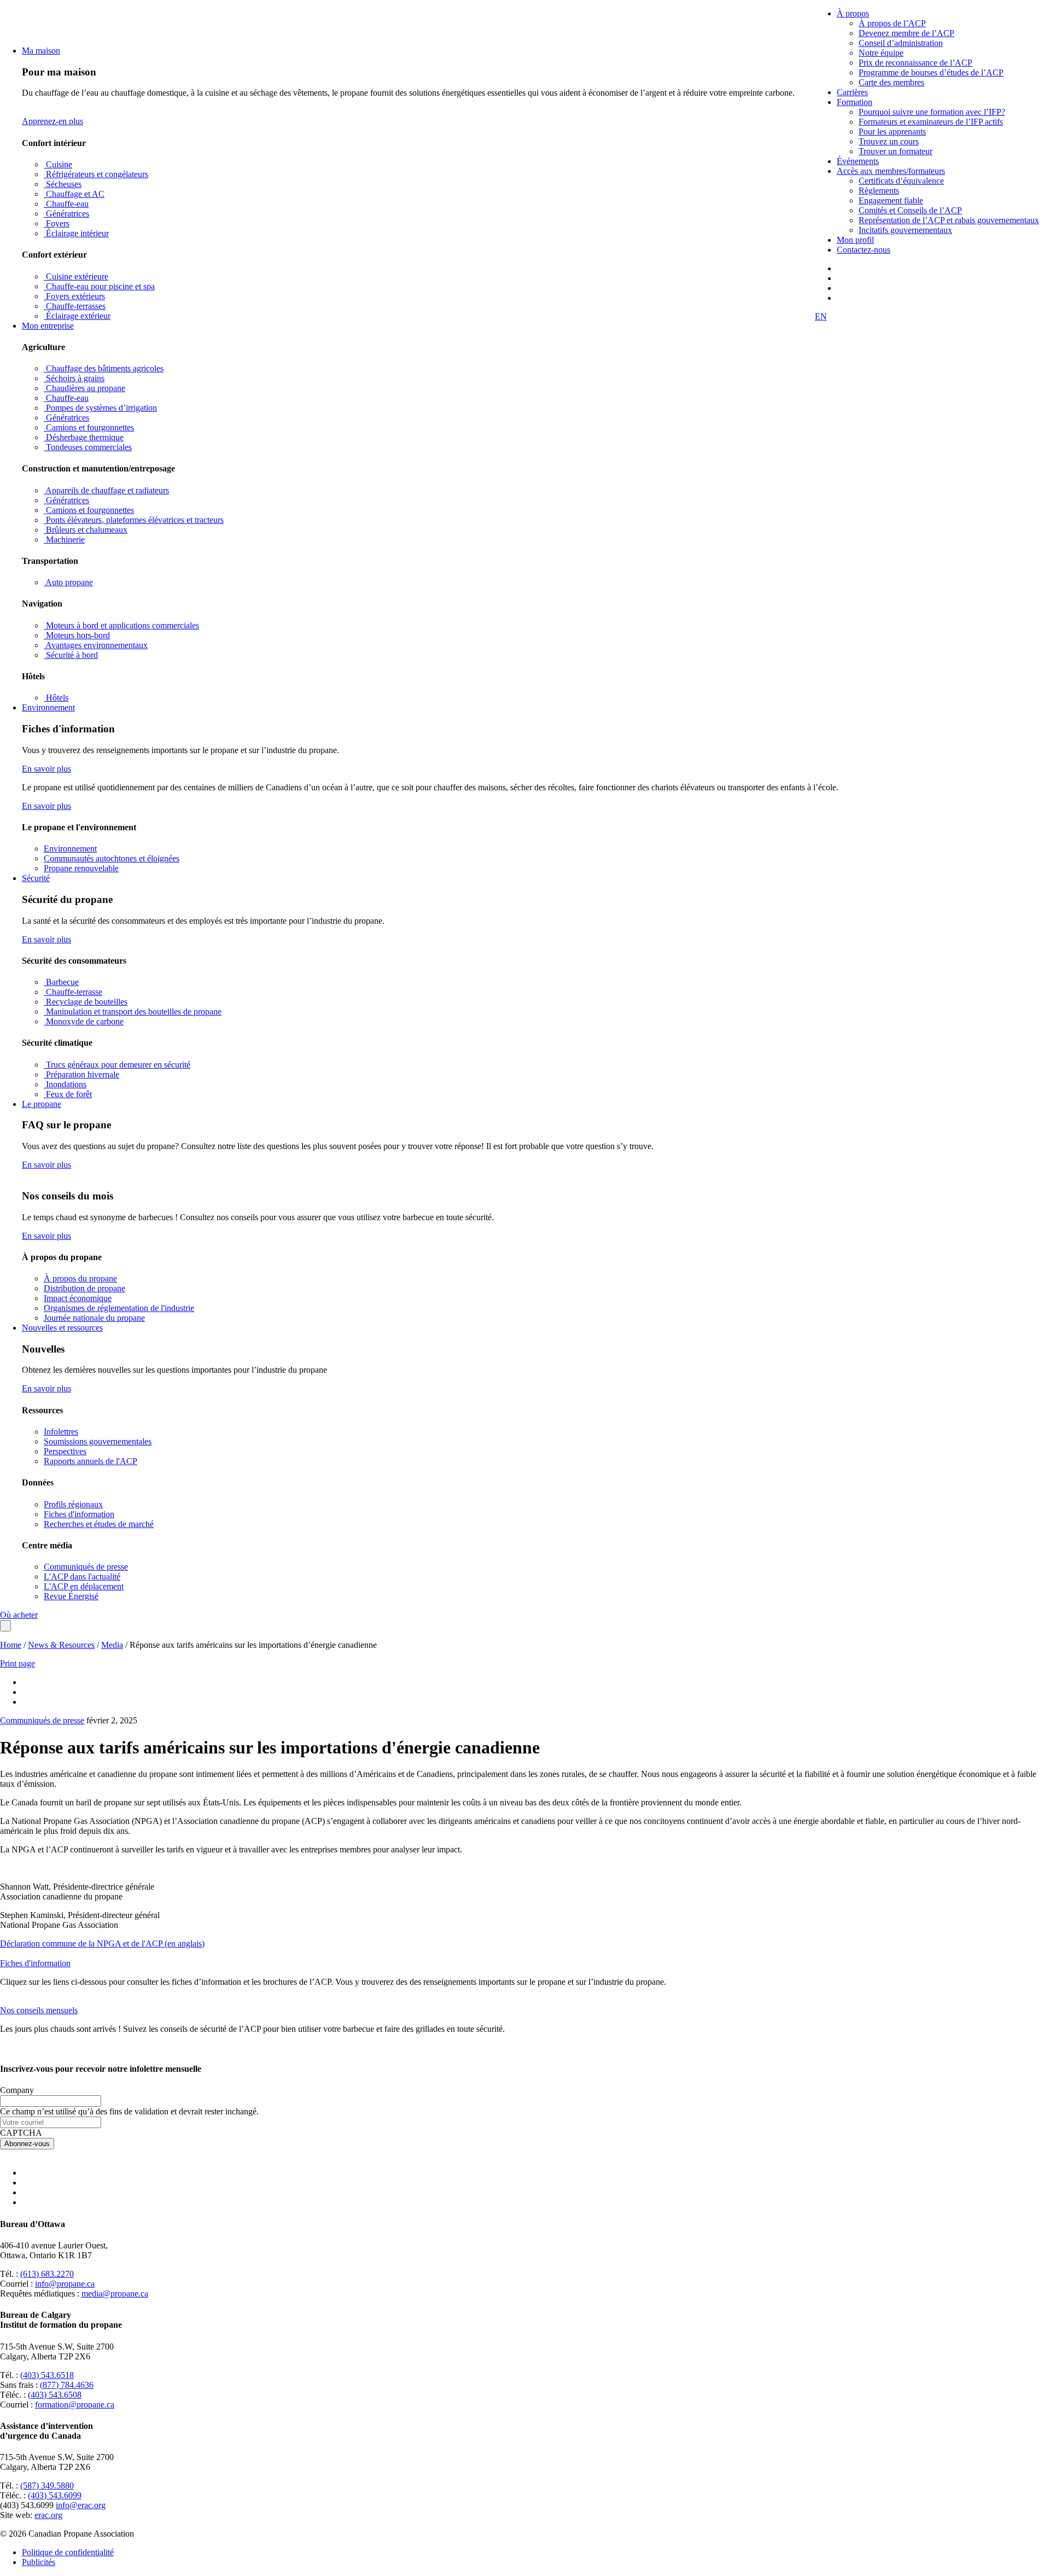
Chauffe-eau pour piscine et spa (99, 286)
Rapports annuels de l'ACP (91, 1461)
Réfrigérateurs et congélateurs (96, 174)
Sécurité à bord (71, 655)
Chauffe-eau (66, 204)
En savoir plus (46, 769)
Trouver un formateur (896, 151)
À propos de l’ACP (892, 23)
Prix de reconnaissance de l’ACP (915, 63)
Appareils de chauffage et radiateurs (106, 490)
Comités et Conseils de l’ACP (910, 210)
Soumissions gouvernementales (98, 1441)
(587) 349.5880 (47, 2485)
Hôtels (56, 698)
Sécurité (36, 878)
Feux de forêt (68, 1094)
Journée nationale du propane (94, 1318)
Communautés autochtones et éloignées (112, 858)
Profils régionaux (73, 1504)
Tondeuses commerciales (88, 447)
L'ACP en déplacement (84, 1586)
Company (17, 2090)
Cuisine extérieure (76, 276)
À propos (853, 13)
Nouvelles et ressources (62, 1328)
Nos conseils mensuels (39, 2010)
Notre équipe (881, 53)
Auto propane (68, 582)
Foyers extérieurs (74, 296)
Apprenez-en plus (52, 121)
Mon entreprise (48, 326)
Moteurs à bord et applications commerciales (121, 625)
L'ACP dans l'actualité (82, 1577)
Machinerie (64, 540)
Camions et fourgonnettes (89, 427)
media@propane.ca (115, 2294)
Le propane (42, 1104)
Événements (858, 161)
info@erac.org (81, 2505)
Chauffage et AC (74, 194)
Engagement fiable (891, 200)
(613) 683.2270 (47, 2274)
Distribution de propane (84, 1288)
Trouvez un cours (889, 141)
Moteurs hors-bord (77, 635)
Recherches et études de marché (99, 1524)
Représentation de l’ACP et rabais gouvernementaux (949, 220)
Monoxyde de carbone (84, 1021)
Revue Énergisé (71, 1596)
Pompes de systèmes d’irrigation (100, 408)
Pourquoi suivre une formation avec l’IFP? (932, 112)
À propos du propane (80, 1278)
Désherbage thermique (84, 437)
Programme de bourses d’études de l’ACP (931, 72)
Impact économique (78, 1298)
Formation (854, 102)
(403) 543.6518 (47, 2375)
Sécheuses (63, 184)
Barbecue (61, 982)
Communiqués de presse (86, 1567)
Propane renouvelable (81, 868)
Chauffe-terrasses (75, 306)
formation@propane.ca (75, 2405)
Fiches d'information (79, 1514)
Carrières (852, 92)
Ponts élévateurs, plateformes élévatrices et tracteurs (134, 520)
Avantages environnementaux (96, 645)
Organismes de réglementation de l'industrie (119, 1308)
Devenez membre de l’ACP (906, 33)
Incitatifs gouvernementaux (905, 230)
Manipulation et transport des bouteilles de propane (133, 1012)
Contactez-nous (864, 250)
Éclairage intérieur (76, 233)
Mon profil (855, 240)
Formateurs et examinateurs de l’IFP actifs (931, 122)
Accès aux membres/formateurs (891, 171)
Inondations (65, 1084)
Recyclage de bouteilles (86, 1002)
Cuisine (58, 164)
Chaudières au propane (84, 388)
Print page (17, 1663)
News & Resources (61, 1645)
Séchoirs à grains (74, 378)
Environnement (48, 707)
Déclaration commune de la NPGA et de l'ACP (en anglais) (102, 1943)
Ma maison (41, 51)
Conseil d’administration (901, 43)
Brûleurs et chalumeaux (86, 530)
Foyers (57, 223)
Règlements (879, 191)
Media (112, 1645)
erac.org (48, 2515)
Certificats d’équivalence (901, 181)
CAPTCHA (21, 2133)
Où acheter (19, 1615)
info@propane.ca (65, 2284)
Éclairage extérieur (77, 316)
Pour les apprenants (892, 132)
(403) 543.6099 (55, 2495)
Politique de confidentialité (68, 2552)
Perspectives (65, 1451)
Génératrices (66, 214)
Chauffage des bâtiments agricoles (104, 368)
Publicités (39, 2562)
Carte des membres (891, 82)
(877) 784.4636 (67, 2385)
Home (11, 1645)
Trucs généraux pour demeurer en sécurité (117, 1065)
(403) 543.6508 (55, 2395)
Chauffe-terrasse (73, 992)
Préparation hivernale (81, 1074)
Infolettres (61, 1432)
